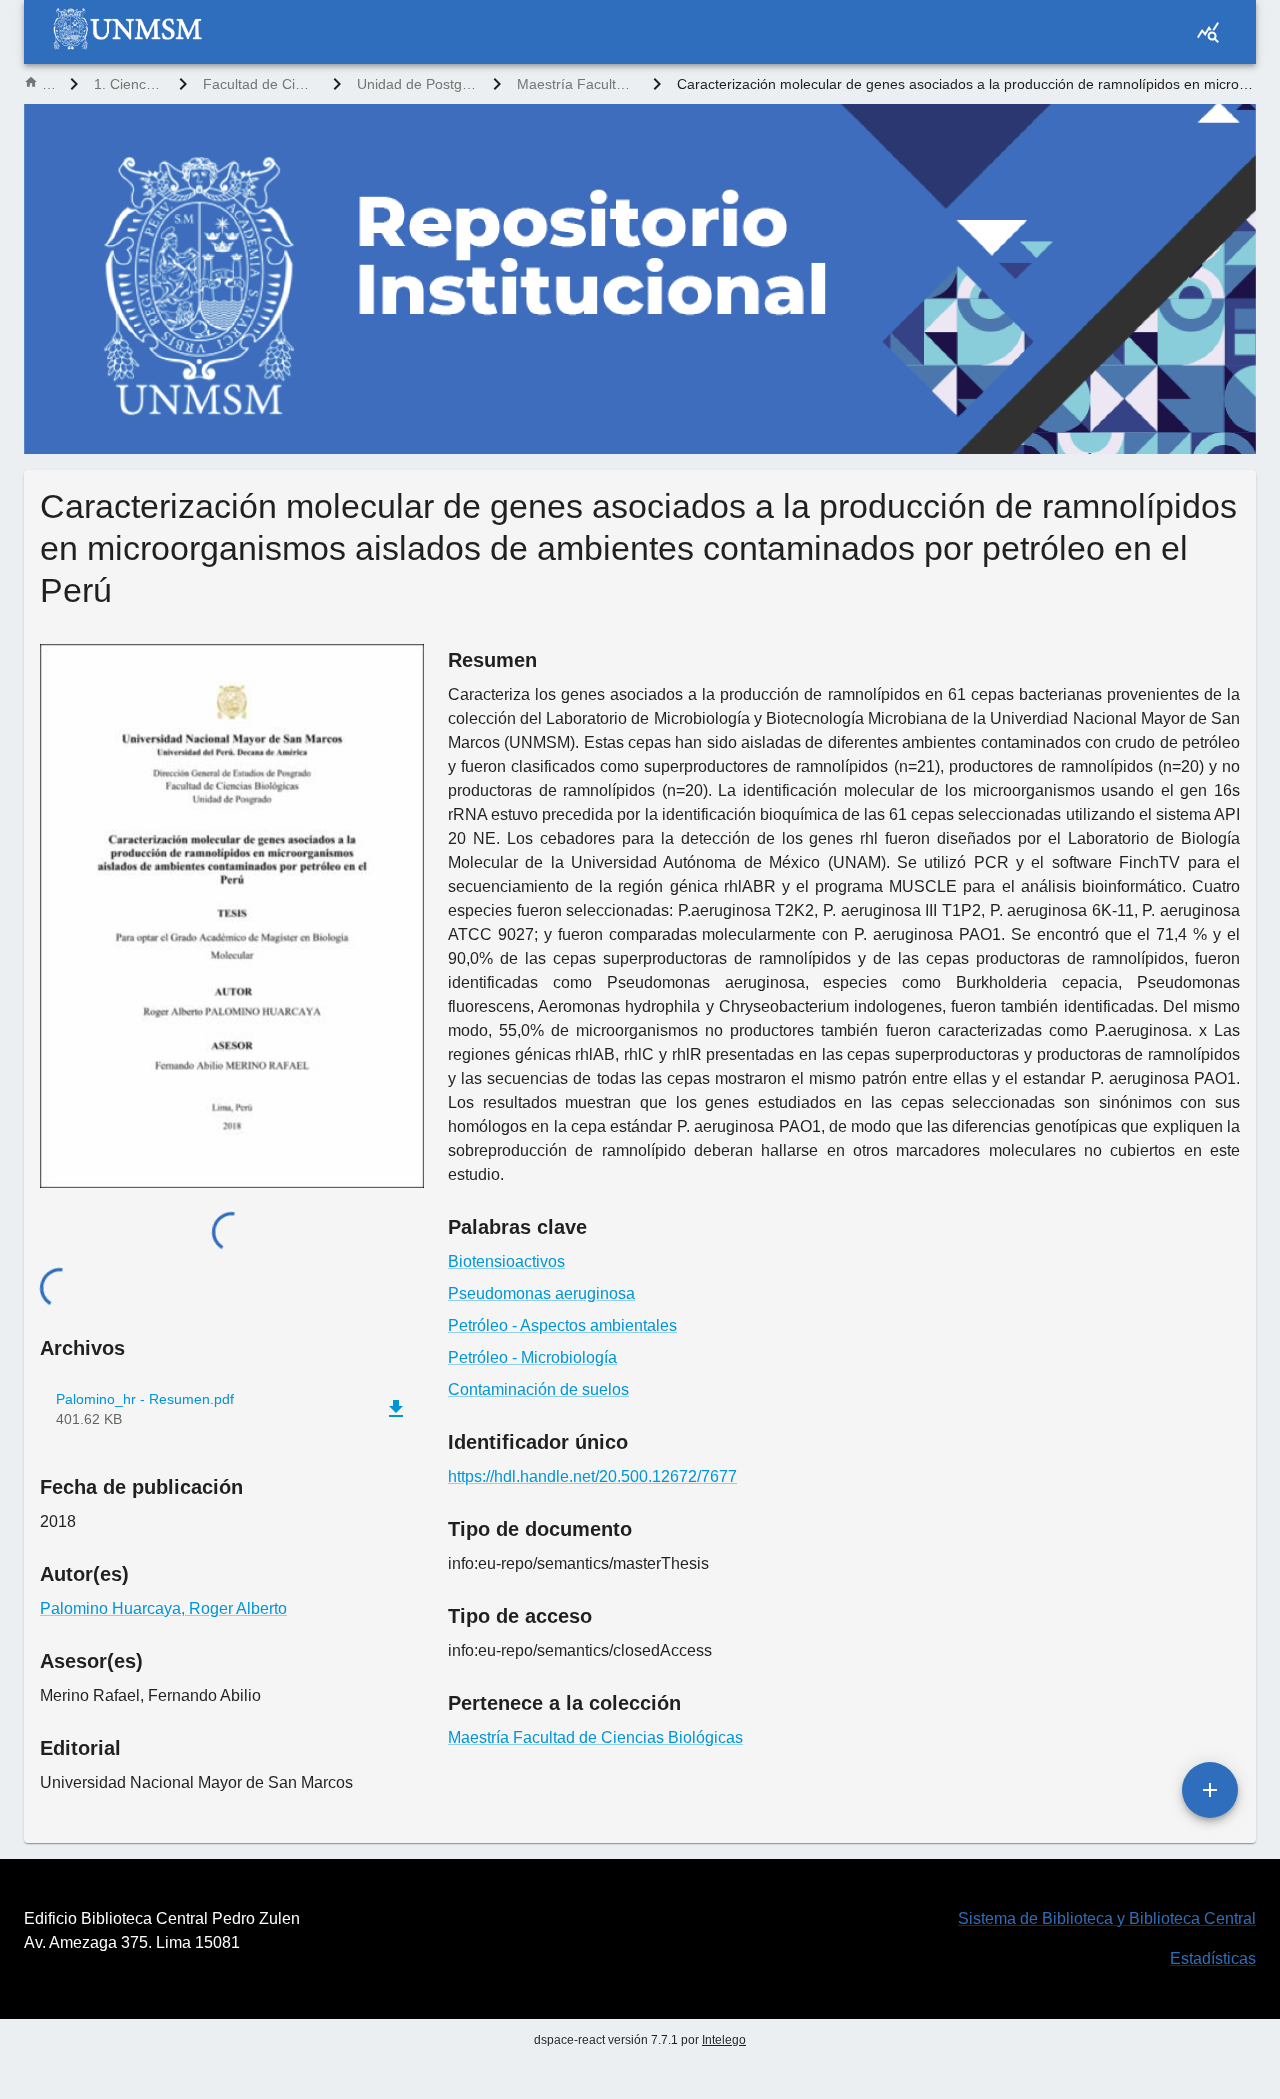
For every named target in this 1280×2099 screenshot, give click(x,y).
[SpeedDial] (1210, 1790)
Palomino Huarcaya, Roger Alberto (163, 1608)
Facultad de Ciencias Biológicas (260, 84)
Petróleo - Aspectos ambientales (562, 1325)
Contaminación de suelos (538, 1389)
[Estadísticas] (1208, 32)
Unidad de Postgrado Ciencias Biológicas (417, 84)
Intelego (724, 2040)
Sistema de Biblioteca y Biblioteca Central (1107, 1918)
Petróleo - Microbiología (532, 1357)
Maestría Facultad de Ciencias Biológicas (577, 84)
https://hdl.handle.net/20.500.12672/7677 (592, 1476)
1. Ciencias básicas (128, 84)
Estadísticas (1213, 1958)
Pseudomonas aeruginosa (541, 1293)
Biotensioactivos (506, 1261)
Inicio (48, 84)
